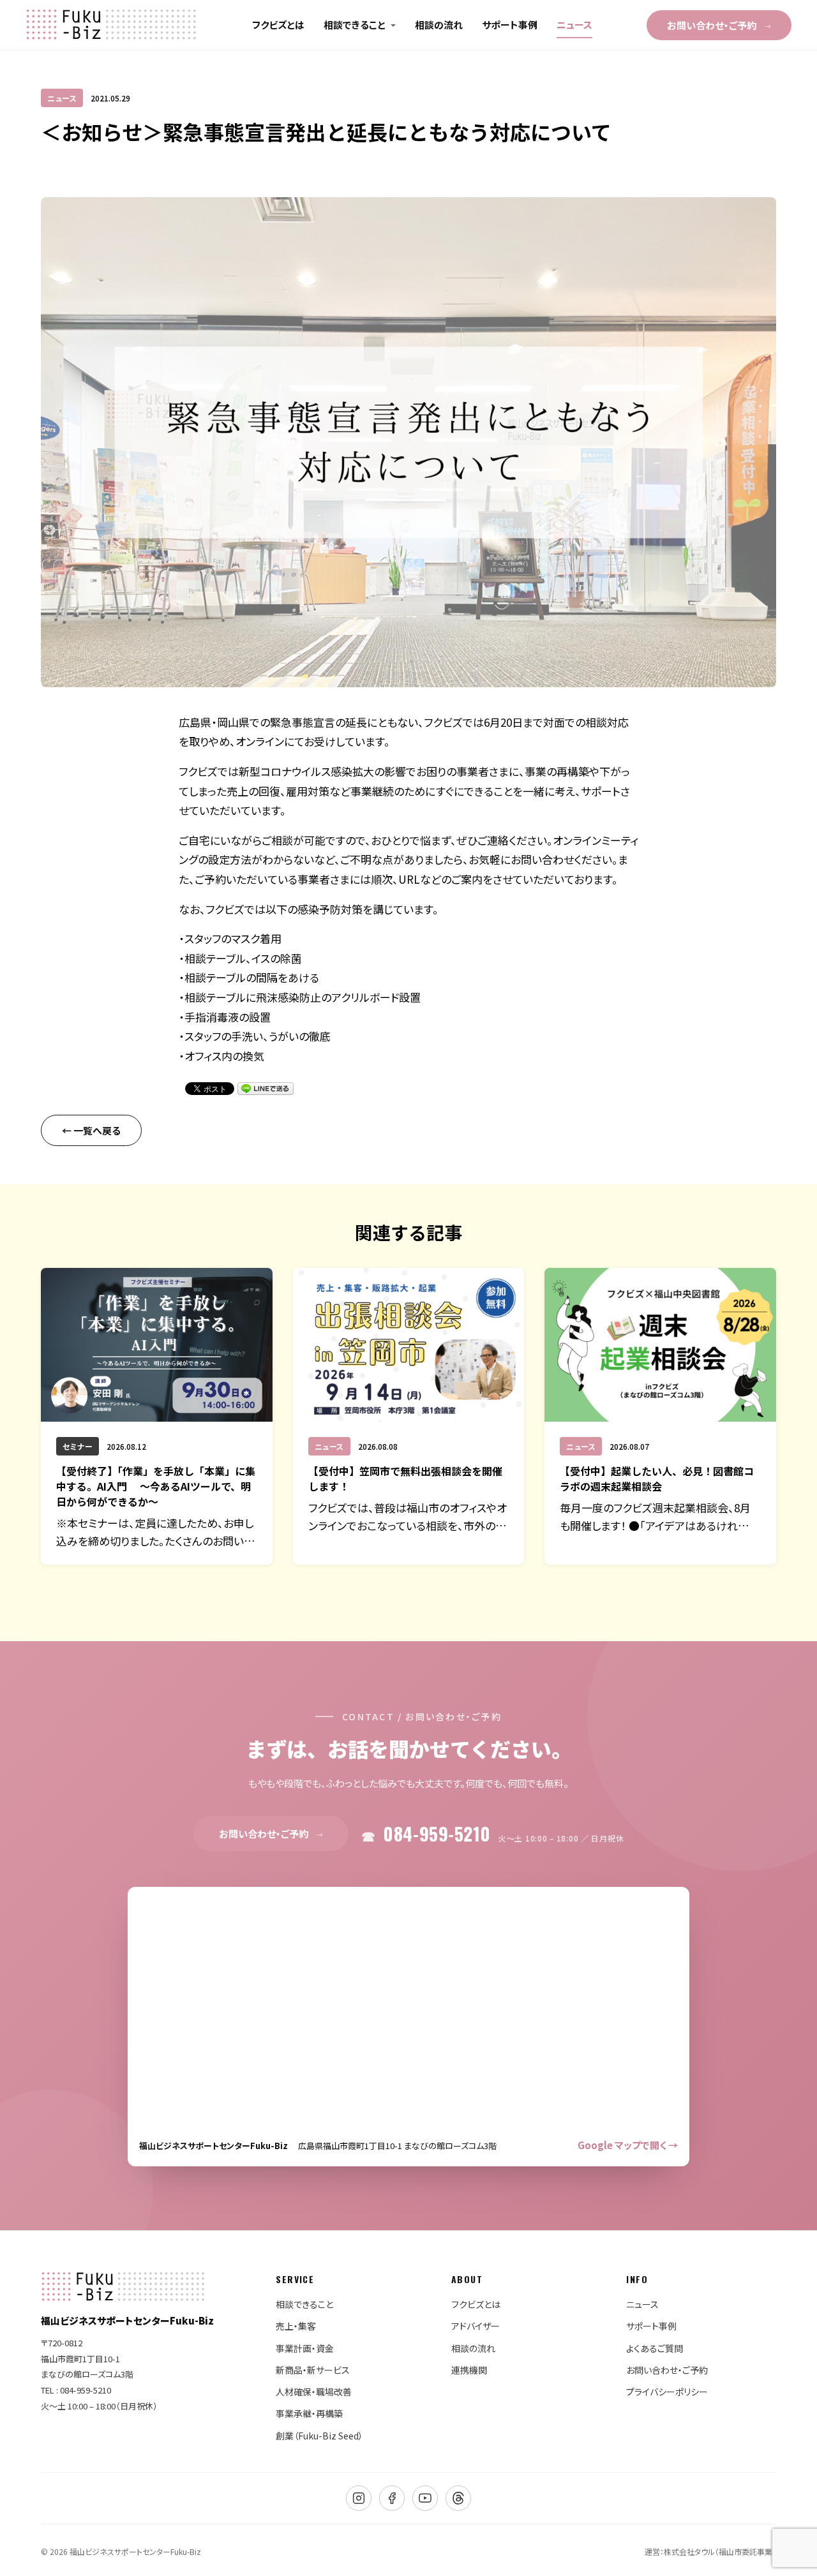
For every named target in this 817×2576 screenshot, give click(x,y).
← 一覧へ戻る (91, 1130)
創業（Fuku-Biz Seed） (319, 2436)
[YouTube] (425, 2498)
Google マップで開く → (628, 2145)
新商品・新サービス (313, 2370)
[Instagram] (359, 2498)
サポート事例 (510, 25)
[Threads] (458, 2498)
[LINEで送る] (266, 1089)
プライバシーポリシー (667, 2392)
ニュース (574, 25)
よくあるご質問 (655, 2348)
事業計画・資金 (305, 2348)
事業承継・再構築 (309, 2413)
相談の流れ (439, 25)
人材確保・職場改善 (314, 2392)
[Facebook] (392, 2498)
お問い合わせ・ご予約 (719, 25)
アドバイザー (476, 2326)
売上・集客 (296, 2326)
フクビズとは (278, 25)
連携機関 (469, 2370)
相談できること (355, 25)
